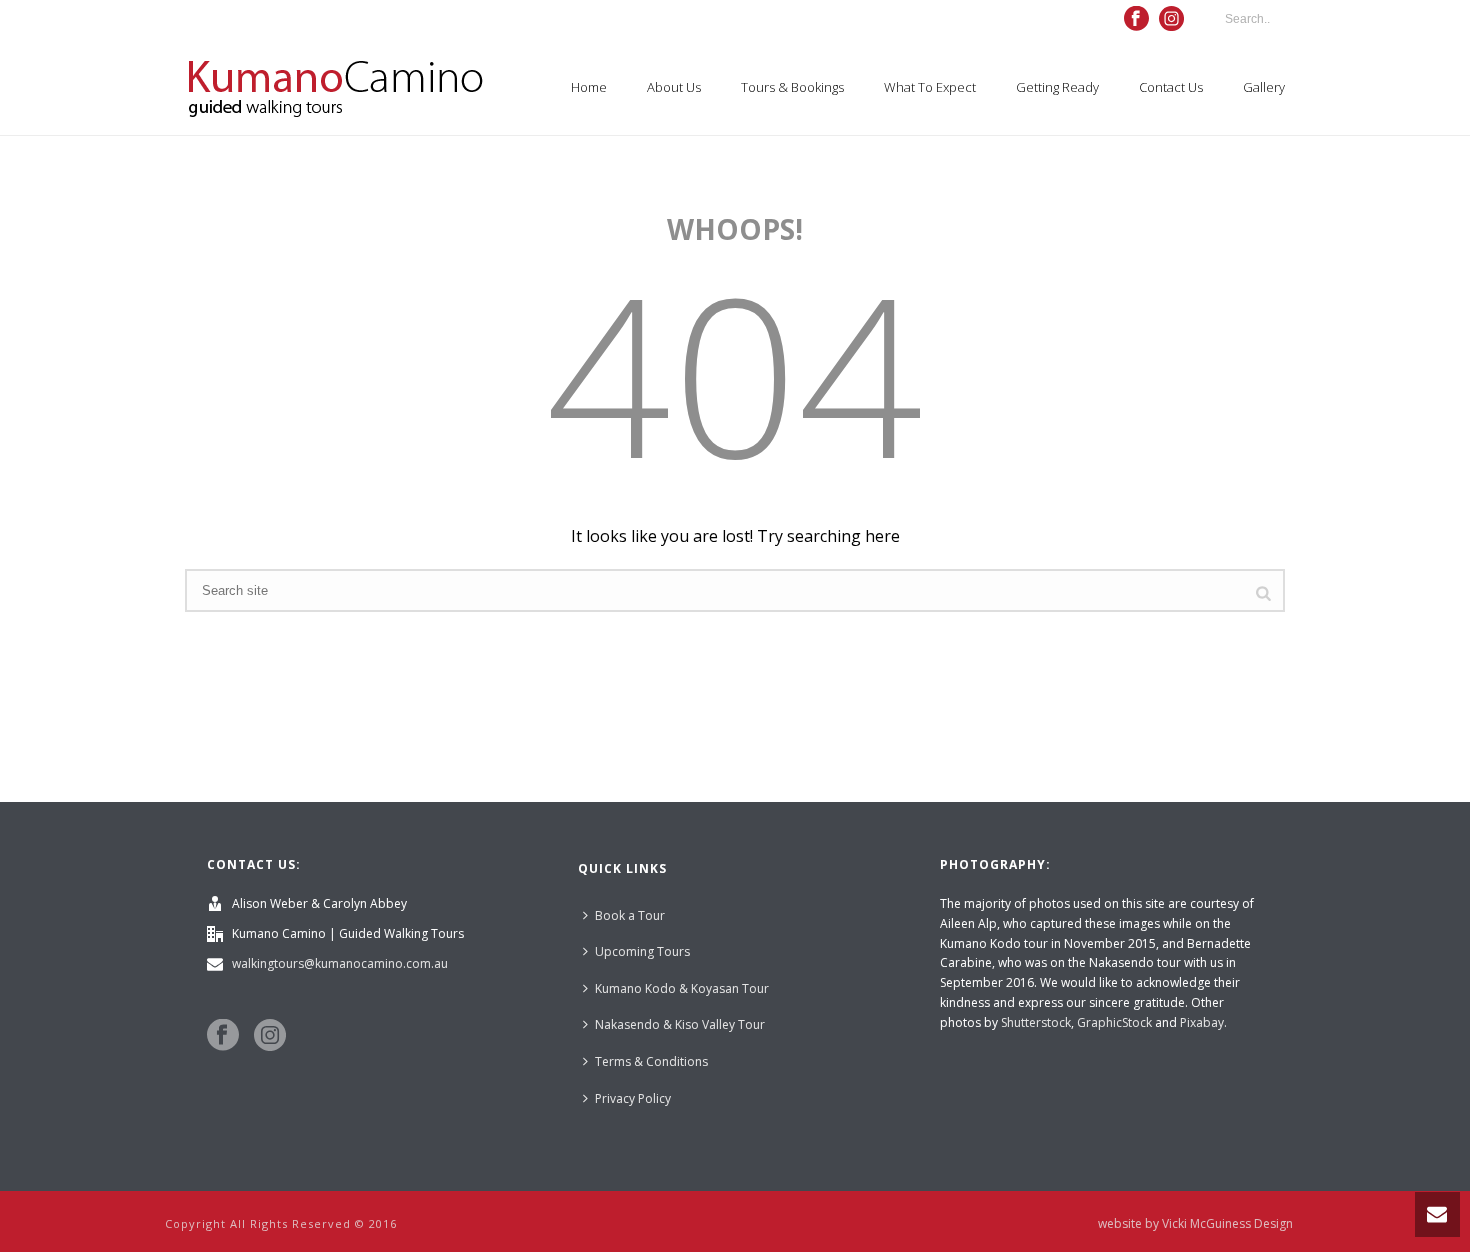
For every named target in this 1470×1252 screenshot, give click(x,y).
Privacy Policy (633, 1098)
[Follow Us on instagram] (270, 1036)
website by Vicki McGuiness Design (1195, 1224)
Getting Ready (1057, 87)
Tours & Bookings (792, 87)
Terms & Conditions (651, 1061)
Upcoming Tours (642, 951)
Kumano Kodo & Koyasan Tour (682, 988)
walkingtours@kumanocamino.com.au (340, 963)
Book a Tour (630, 915)
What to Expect (930, 87)
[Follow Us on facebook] (223, 1036)
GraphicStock (1114, 1022)
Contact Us (1171, 87)
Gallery (1264, 87)
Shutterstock (1036, 1022)
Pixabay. (1203, 1022)
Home (589, 87)
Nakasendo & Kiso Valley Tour (680, 1024)
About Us (674, 87)
